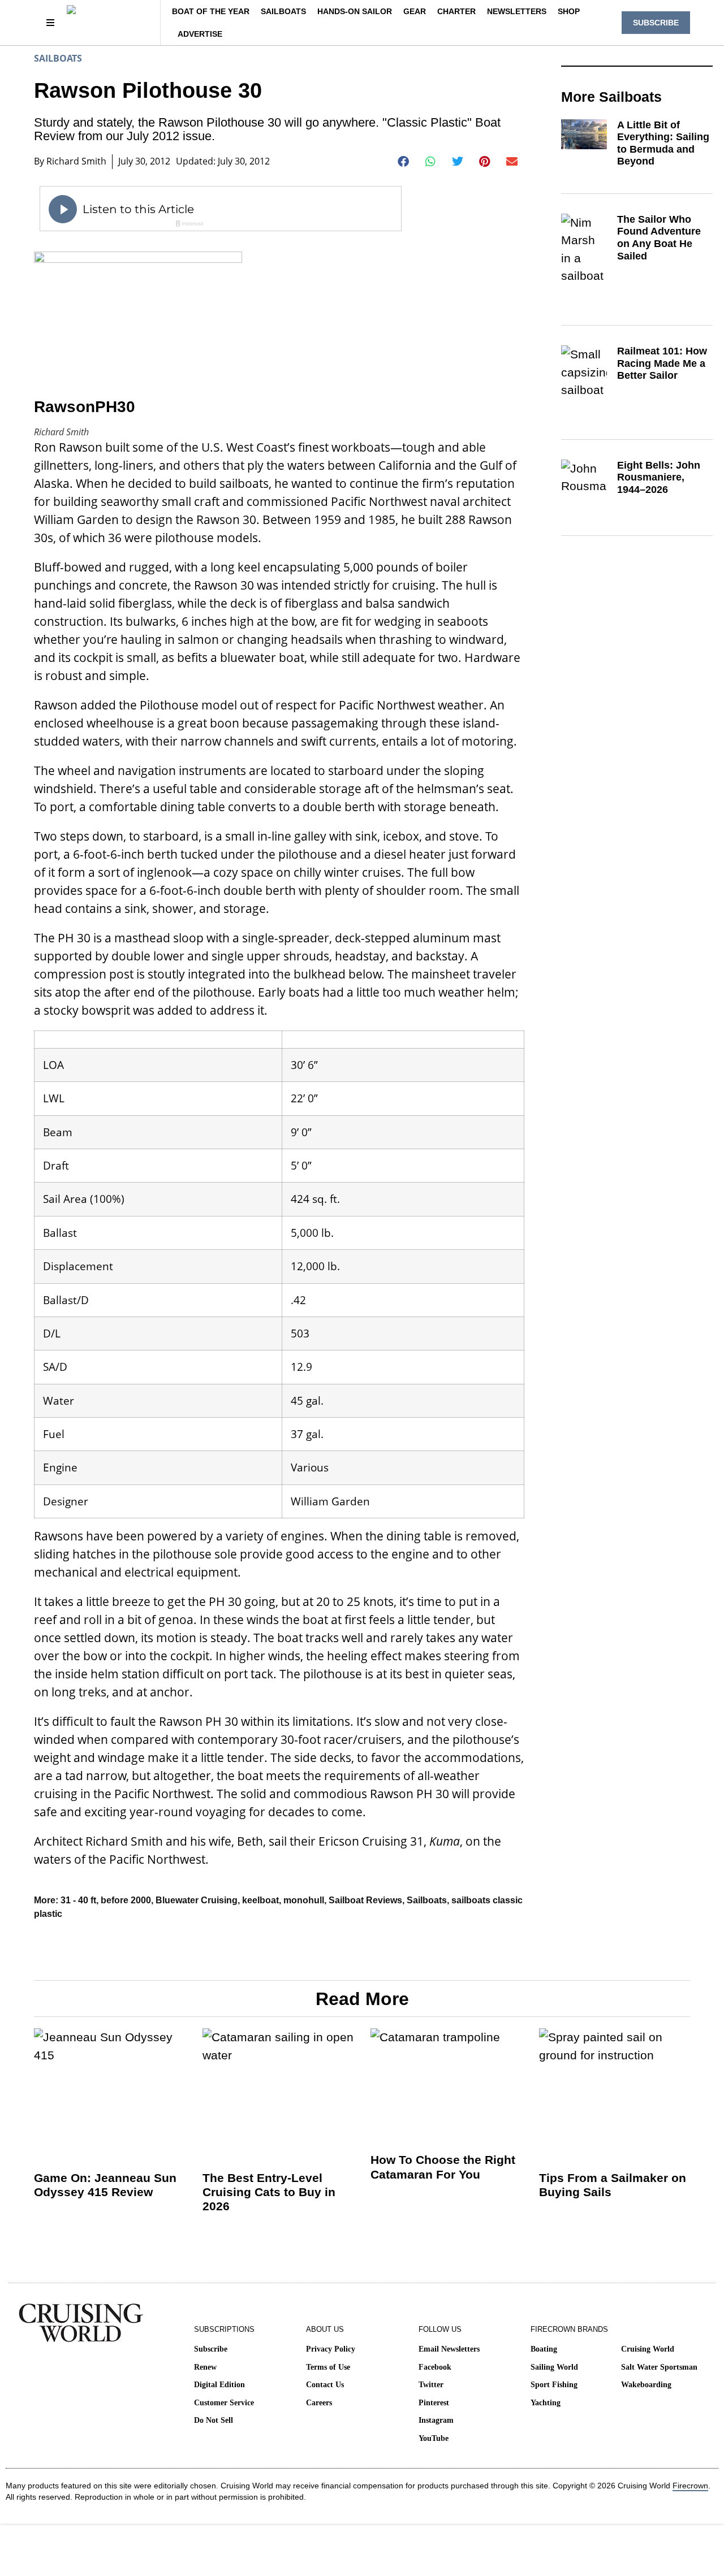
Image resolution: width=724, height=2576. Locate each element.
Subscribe (211, 2349)
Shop (569, 11)
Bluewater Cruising (197, 1900)
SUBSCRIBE (656, 23)
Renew (205, 2367)
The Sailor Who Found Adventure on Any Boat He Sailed (659, 238)
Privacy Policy (331, 2349)
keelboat (260, 1900)
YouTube (434, 2438)
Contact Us (325, 2385)
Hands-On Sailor (355, 11)
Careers (319, 2403)
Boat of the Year (211, 11)
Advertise (200, 34)
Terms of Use (328, 2367)
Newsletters (517, 11)
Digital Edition (219, 2385)
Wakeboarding (646, 2385)
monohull (304, 1900)
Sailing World (554, 2367)
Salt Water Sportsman (659, 2367)
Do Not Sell (214, 2420)
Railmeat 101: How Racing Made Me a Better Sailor (662, 363)
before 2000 (126, 1900)
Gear (415, 11)
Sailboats (283, 11)
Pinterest (434, 2403)
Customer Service (224, 2403)
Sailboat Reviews (365, 1900)
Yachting (546, 2403)
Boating (544, 2349)
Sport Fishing (554, 2385)
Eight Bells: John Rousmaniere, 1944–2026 (659, 477)
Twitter (431, 2385)
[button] (404, 162)
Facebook (435, 2367)
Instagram (436, 2420)
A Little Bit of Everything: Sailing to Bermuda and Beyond (663, 143)
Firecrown (690, 2486)
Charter (456, 11)
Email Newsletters (449, 2349)
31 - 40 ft (78, 1900)
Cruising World (648, 2349)
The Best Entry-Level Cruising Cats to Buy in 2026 (269, 2192)
